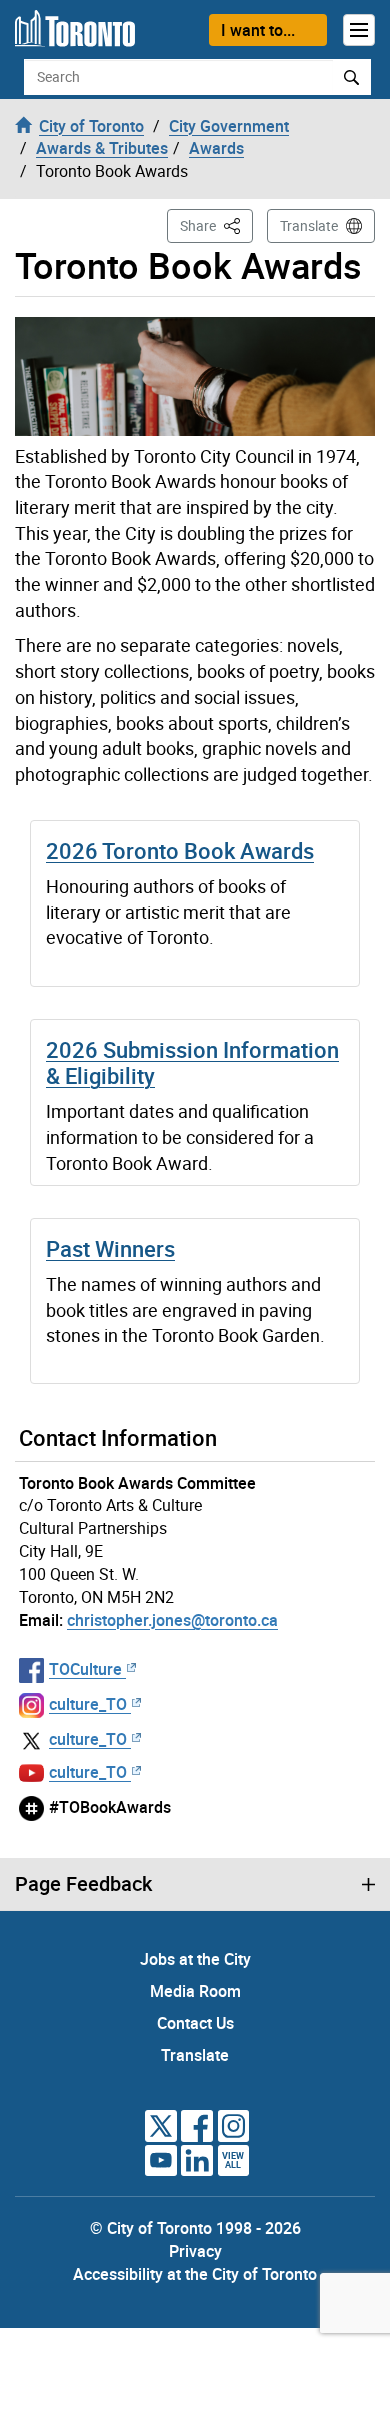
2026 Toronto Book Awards (180, 850)
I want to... (258, 30)
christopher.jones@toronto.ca (172, 1620)
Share (216, 225)
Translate (309, 225)
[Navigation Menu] (359, 30)
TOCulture (85, 1669)
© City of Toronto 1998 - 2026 (195, 2228)
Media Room (195, 1991)
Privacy (195, 2251)
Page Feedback (83, 1884)
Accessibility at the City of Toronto (195, 2274)
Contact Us (195, 2023)
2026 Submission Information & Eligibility (192, 1062)
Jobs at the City (195, 1959)
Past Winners (110, 1248)
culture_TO (88, 1704)
